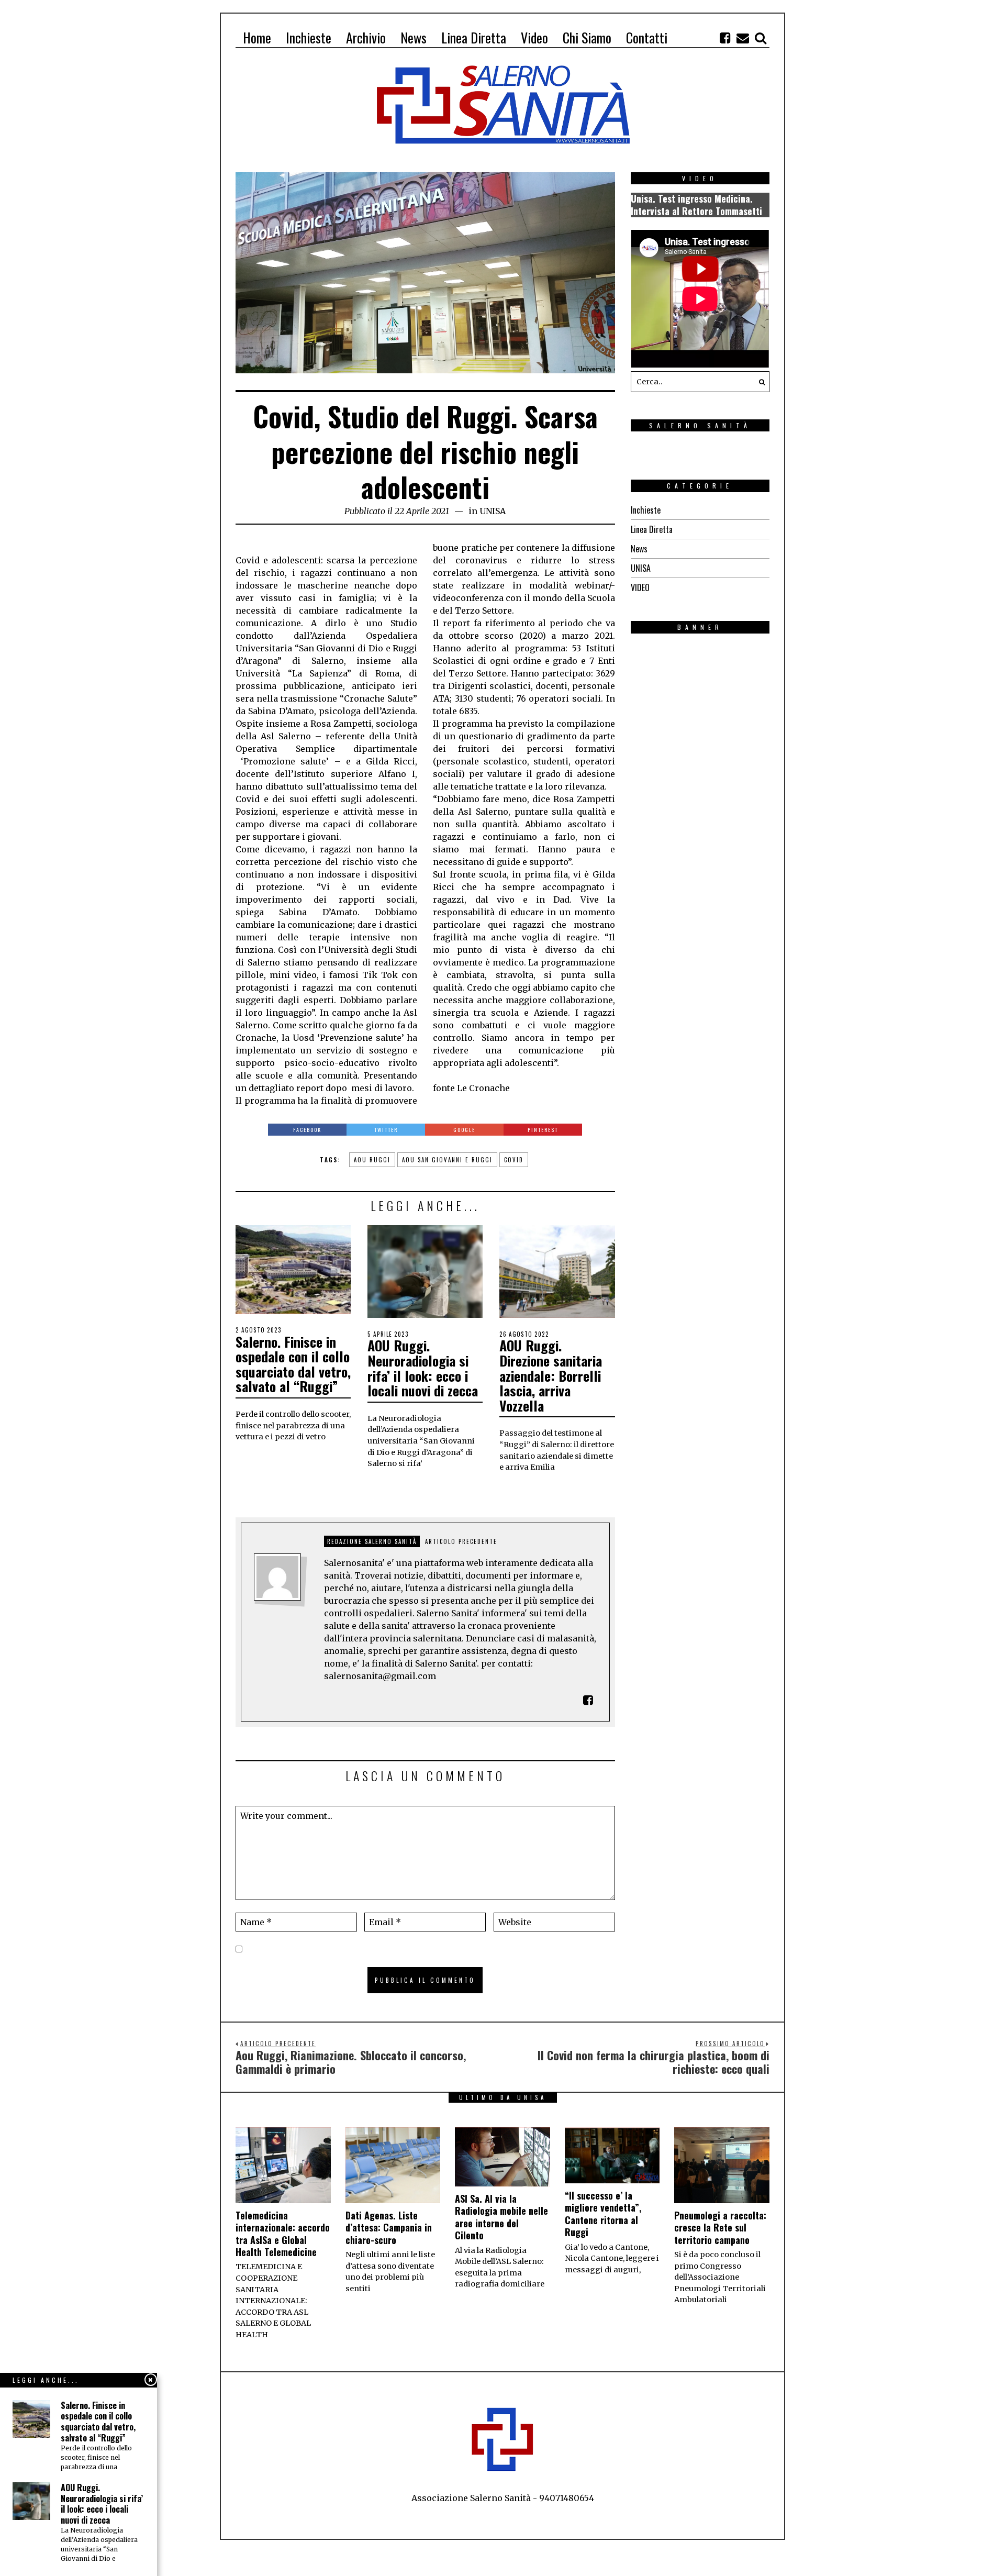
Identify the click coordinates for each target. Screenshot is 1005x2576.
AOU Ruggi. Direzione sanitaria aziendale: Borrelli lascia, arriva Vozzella (551, 1375)
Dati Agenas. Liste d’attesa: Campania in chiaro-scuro (389, 2228)
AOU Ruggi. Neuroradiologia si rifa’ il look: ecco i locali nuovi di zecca (423, 1368)
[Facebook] (725, 38)
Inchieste (646, 510)
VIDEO (640, 587)
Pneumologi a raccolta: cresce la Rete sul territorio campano (720, 2228)
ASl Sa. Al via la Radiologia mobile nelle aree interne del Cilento (501, 2217)
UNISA (493, 511)
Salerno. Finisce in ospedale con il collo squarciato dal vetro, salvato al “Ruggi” (293, 1364)
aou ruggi (372, 1160)
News (639, 549)
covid (514, 1160)
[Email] (743, 38)
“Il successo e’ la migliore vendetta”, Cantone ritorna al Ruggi (603, 2214)
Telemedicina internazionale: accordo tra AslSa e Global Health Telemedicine (283, 2234)
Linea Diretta (652, 529)
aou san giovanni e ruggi (447, 1160)
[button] (759, 382)
